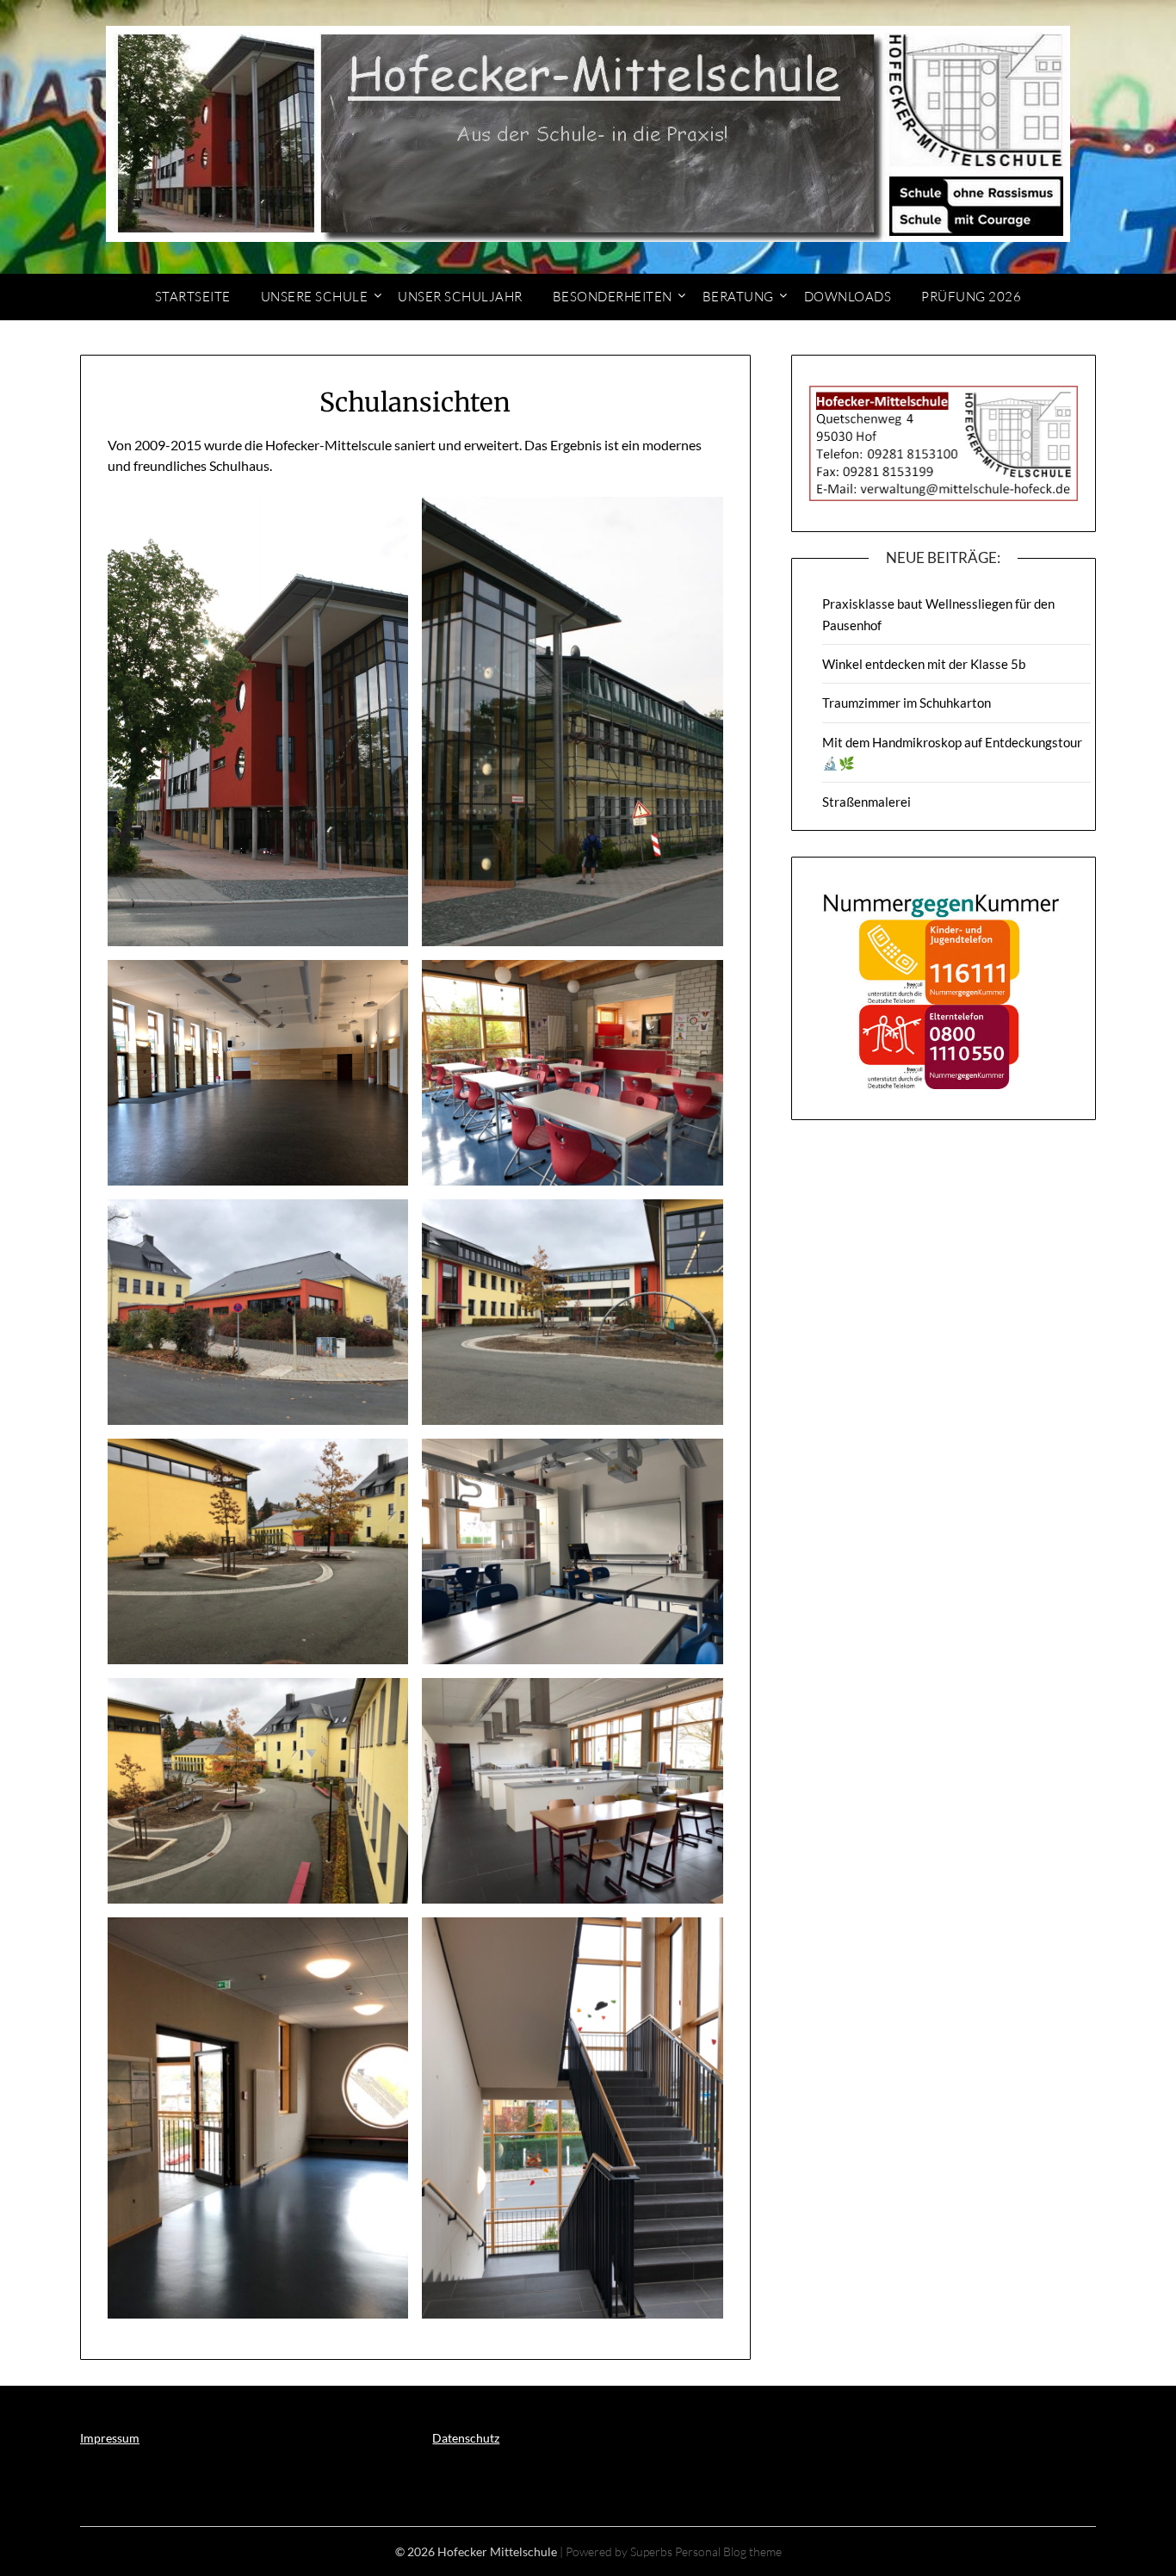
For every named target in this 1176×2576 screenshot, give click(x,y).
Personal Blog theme (728, 2551)
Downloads (848, 297)
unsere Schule (315, 297)
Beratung (738, 297)
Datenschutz (466, 2438)
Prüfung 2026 (971, 297)
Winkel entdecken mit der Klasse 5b (924, 664)
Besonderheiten (613, 297)
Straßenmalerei (867, 802)
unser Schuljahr (460, 297)
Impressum (110, 2438)
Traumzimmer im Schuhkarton (907, 703)
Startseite (193, 297)
